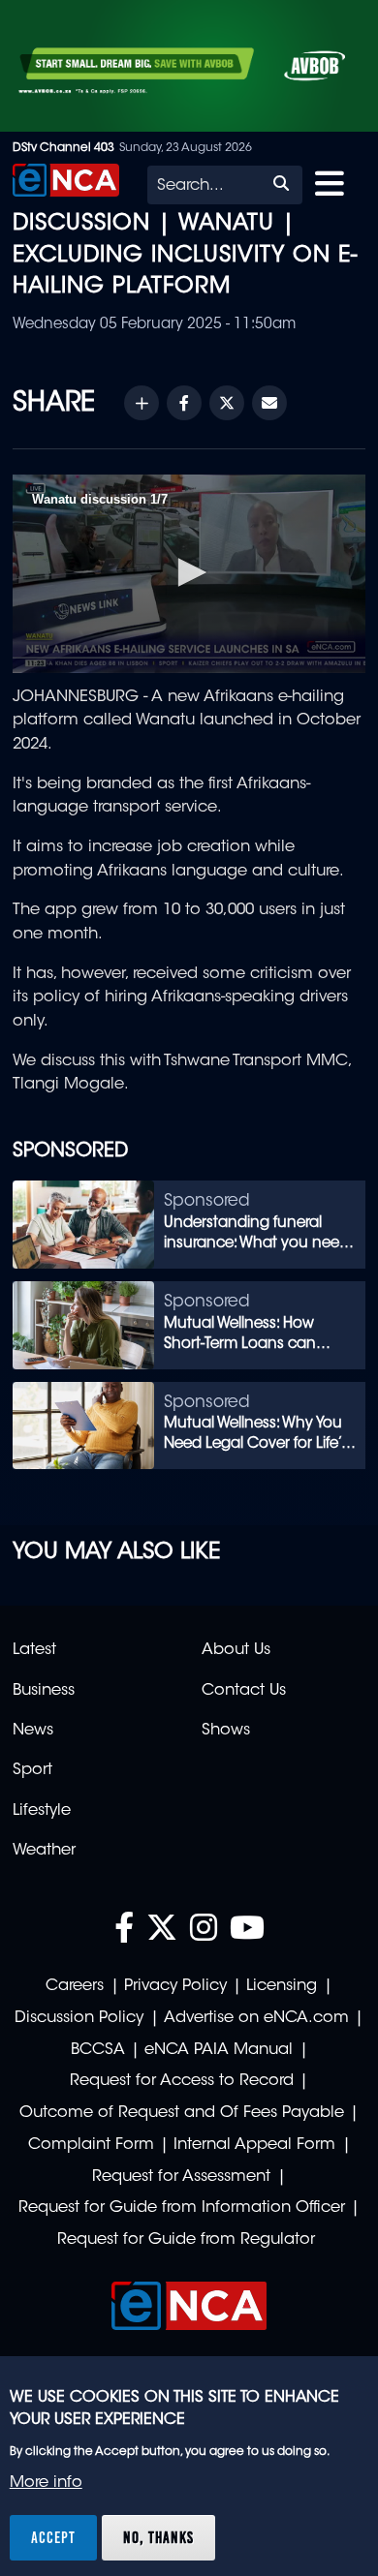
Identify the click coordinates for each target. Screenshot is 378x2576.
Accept (53, 2537)
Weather (44, 1851)
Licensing (282, 1986)
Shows (226, 1731)
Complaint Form (91, 2145)
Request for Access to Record (182, 2081)
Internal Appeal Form (254, 2145)
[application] (189, 574)
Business (44, 1691)
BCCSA (98, 2050)
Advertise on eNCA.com (256, 2018)
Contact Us (244, 1691)
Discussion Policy (79, 2018)
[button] (189, 572)
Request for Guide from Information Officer (182, 2208)
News (33, 1731)
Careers (75, 1986)
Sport (32, 1770)
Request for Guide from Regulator (186, 2240)
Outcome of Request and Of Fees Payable (182, 2113)
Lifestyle (42, 1811)
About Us (236, 1650)
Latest (34, 1650)
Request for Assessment (181, 2177)
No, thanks (158, 2537)
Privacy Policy (175, 1986)
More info (46, 2483)
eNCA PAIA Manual (219, 2050)
